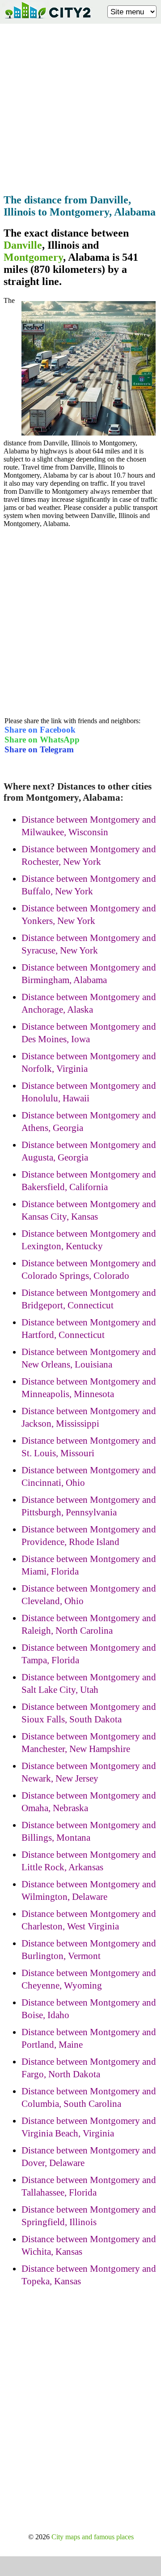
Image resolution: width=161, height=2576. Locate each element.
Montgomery (33, 257)
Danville (23, 245)
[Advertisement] (80, 106)
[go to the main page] (47, 20)
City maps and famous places (93, 2537)
